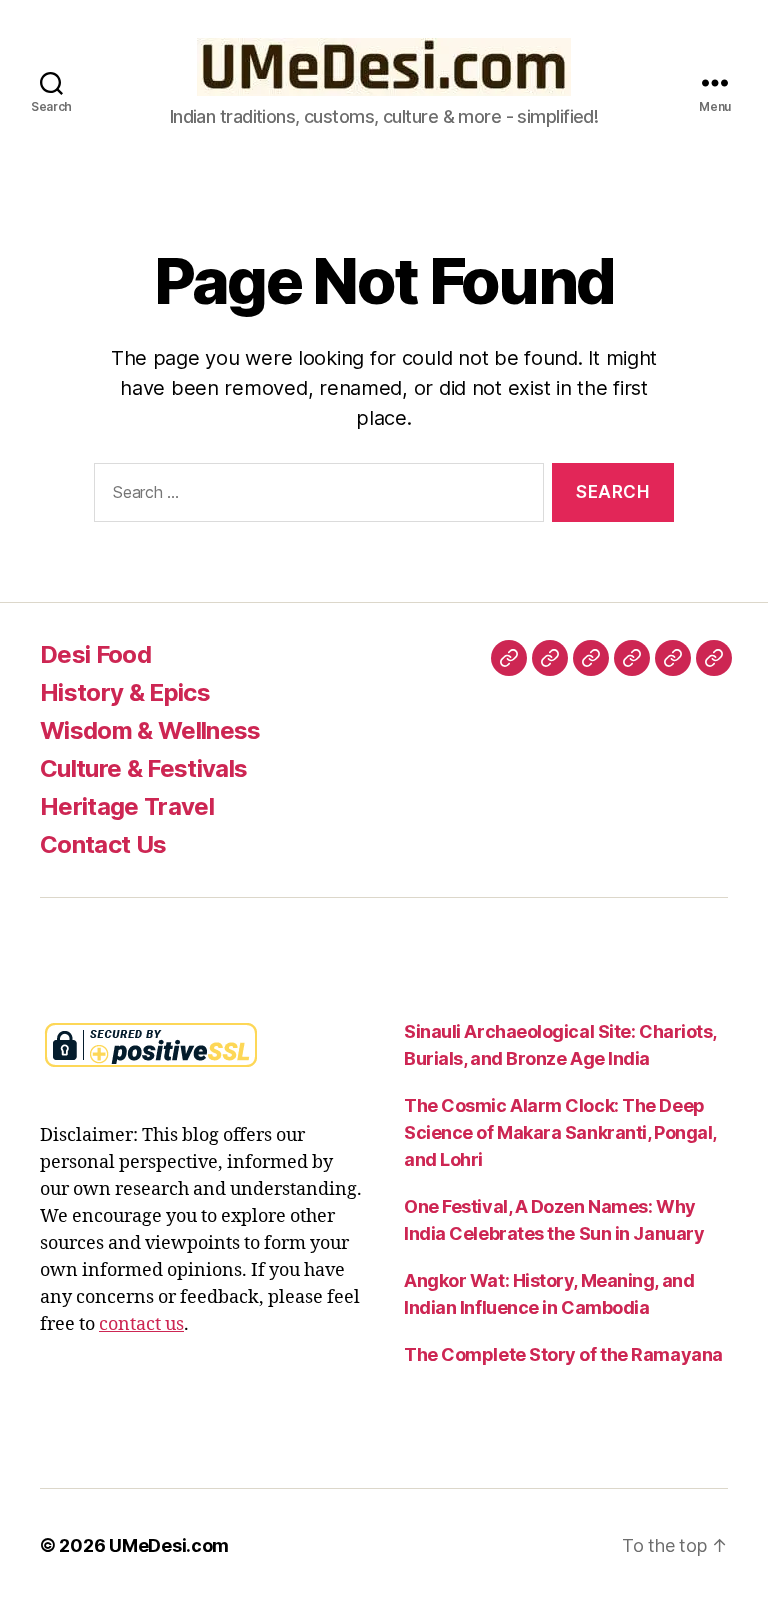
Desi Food (95, 654)
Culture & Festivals (143, 768)
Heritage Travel (127, 806)
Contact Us (103, 844)
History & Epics (125, 692)
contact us (141, 1324)
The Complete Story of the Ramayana (563, 1354)
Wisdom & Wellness (150, 730)
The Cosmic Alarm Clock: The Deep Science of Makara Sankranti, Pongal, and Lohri (560, 1132)
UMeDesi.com (169, 1545)
